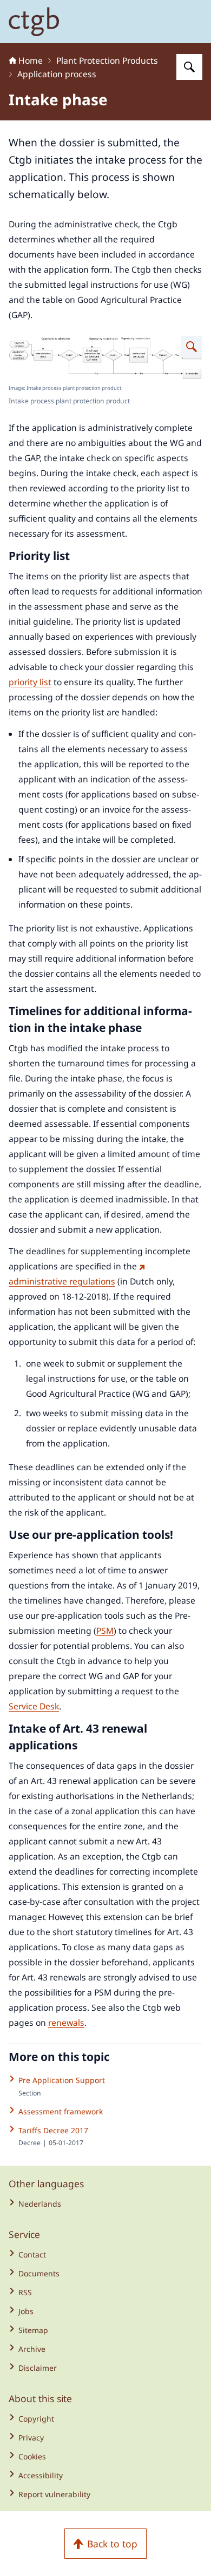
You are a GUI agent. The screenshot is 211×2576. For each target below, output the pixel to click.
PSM (105, 1631)
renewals (66, 2023)
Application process (57, 74)
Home (31, 60)
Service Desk (34, 1706)
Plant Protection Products (107, 60)
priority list (30, 682)
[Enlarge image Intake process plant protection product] (192, 347)
